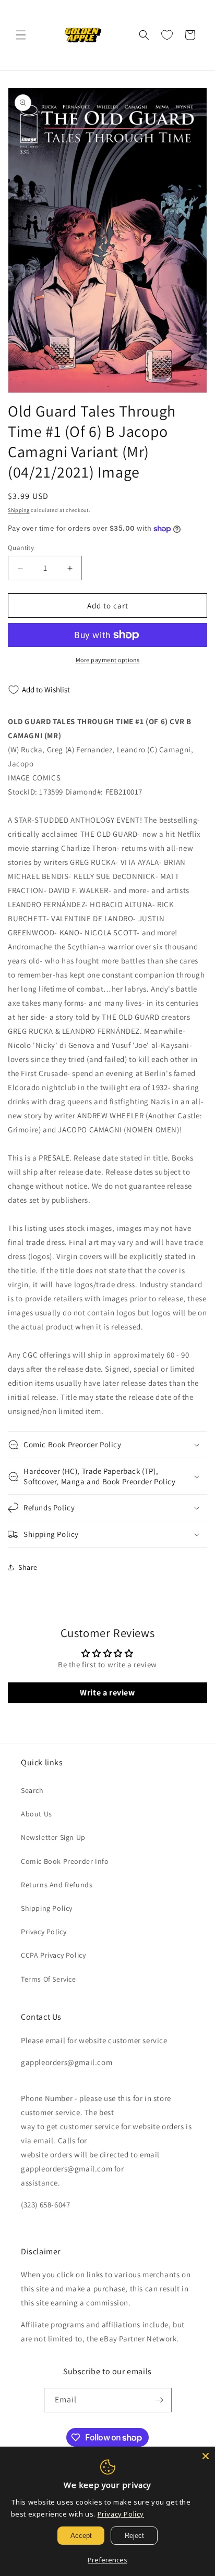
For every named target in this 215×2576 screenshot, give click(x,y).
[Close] (206, 2456)
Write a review (107, 1693)
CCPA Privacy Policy (53, 1955)
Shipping (19, 510)
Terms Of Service (49, 1979)
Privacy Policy (44, 1932)
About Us (37, 1814)
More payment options (108, 660)
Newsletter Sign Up (53, 1837)
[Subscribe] (160, 2400)
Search (32, 1790)
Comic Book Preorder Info (65, 1861)
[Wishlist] (167, 35)
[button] (21, 35)
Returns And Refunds (57, 1885)
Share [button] (28, 1567)
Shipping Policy (47, 1908)
